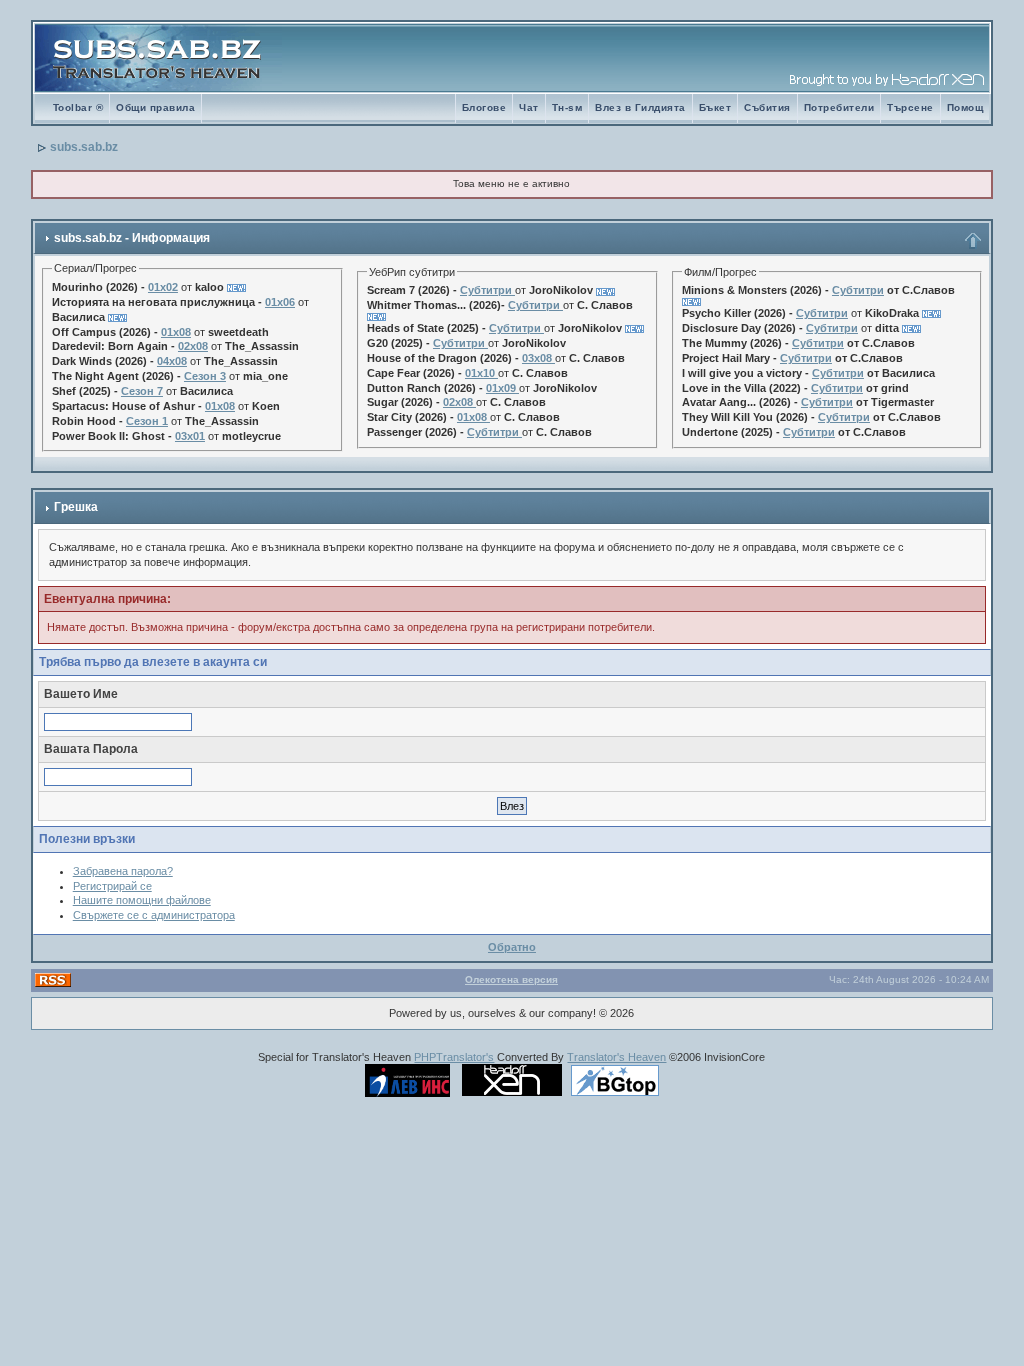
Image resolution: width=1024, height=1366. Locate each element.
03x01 (190, 436)
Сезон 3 (205, 376)
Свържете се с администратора (154, 915)
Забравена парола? (123, 871)
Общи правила (155, 107)
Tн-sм (567, 107)
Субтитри (486, 290)
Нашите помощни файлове (142, 900)
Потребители (839, 107)
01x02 (163, 287)
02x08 (193, 346)
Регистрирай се (112, 886)
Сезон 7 (142, 391)
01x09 (501, 388)
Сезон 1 (147, 421)
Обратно (512, 947)
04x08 (172, 361)
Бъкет (715, 107)
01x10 (480, 373)
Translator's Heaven (616, 1057)
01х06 (280, 302)
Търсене (910, 107)
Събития (767, 107)
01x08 (176, 332)
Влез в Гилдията (640, 107)
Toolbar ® (78, 107)
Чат (529, 107)
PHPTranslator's (454, 1057)
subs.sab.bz (84, 147)
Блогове (484, 107)
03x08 (537, 358)
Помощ (965, 107)
